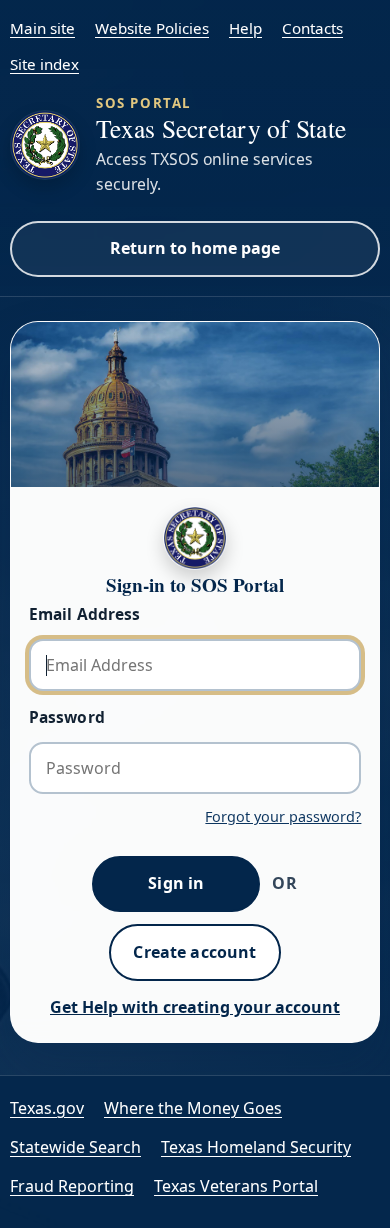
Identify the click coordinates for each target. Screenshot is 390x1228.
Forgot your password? (283, 816)
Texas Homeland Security (256, 1146)
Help (245, 27)
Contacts (312, 27)
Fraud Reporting (72, 1185)
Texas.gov (47, 1107)
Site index (44, 63)
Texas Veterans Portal (236, 1185)
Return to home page (195, 248)
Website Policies (152, 27)
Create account (194, 952)
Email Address (85, 614)
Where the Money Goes (193, 1107)
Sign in (176, 883)
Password (67, 717)
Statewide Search (75, 1146)
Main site (42, 27)
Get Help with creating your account (195, 1007)
